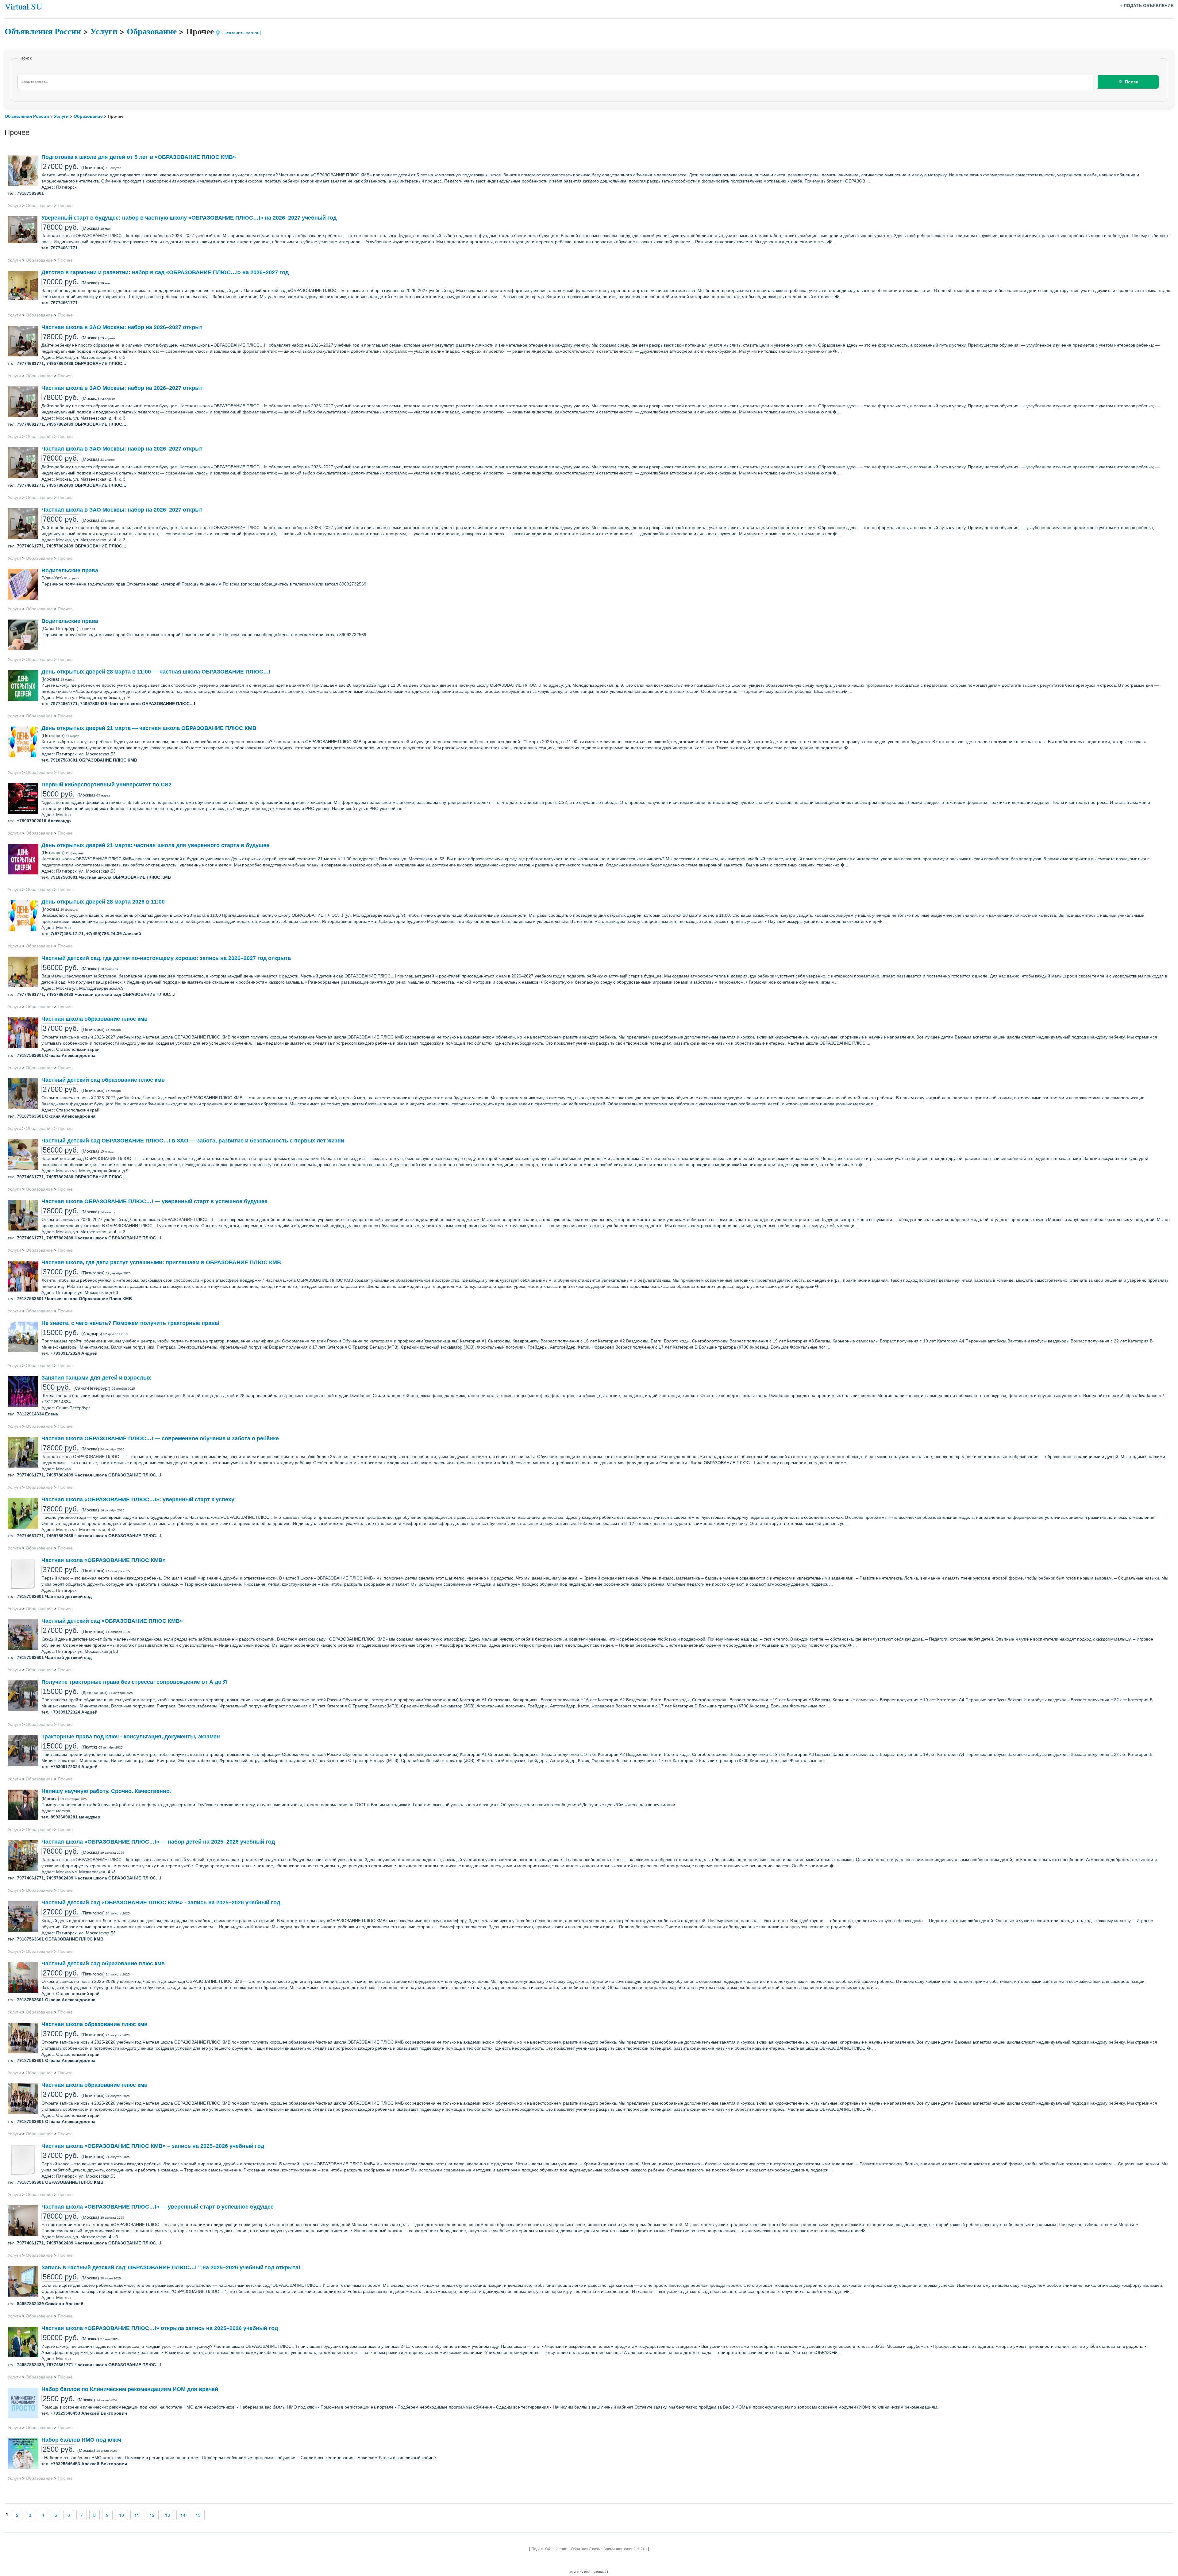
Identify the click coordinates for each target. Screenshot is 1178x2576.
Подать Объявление (549, 2549)
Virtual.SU (23, 6)
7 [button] (82, 2515)
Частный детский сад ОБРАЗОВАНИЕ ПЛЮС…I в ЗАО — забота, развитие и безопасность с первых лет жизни (193, 1141)
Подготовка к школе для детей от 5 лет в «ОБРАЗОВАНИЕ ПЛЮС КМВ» (139, 157)
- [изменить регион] (241, 33)
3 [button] (30, 2515)
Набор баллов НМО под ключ (81, 2440)
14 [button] (183, 2515)
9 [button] (107, 2515)
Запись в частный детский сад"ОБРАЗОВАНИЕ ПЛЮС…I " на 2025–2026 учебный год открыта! (171, 2267)
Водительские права (70, 570)
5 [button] (56, 2515)
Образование (152, 31)
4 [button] (43, 2515)
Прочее (65, 205)
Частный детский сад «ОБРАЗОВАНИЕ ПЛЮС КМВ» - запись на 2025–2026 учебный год (161, 1902)
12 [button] (152, 2515)
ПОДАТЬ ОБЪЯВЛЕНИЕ (1149, 6)
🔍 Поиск (1128, 82)
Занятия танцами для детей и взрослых (96, 1378)
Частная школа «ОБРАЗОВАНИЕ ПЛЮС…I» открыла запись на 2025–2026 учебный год (160, 2328)
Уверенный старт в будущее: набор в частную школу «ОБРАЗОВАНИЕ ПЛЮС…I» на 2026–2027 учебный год (189, 218)
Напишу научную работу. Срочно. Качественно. (106, 1791)
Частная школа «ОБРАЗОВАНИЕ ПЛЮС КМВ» (104, 1560)
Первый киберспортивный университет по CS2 (106, 785)
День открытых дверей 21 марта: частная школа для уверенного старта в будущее (155, 845)
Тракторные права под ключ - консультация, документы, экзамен (131, 1737)
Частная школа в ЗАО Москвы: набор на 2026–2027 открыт (122, 327)
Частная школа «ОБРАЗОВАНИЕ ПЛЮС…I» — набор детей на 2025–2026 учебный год (158, 1842)
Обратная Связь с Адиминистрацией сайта (609, 2549)
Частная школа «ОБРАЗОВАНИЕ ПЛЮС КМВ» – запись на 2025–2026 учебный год (153, 2146)
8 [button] (94, 2515)
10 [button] (121, 2515)
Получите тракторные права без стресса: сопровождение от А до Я (134, 1682)
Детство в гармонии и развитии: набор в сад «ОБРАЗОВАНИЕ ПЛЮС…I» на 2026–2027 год (165, 272)
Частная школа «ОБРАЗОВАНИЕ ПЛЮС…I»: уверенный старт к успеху (138, 1499)
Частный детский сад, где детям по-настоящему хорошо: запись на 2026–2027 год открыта (166, 958)
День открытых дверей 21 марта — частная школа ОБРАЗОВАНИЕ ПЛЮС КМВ (149, 728)
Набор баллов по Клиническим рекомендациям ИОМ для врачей (130, 2389)
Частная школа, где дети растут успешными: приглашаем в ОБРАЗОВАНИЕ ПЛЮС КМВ (161, 1262)
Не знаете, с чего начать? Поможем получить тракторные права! (131, 1323)
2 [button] (17, 2515)
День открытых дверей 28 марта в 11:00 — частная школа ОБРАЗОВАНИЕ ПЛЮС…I (156, 672)
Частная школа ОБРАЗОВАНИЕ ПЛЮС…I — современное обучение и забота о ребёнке (160, 1438)
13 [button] (167, 2515)
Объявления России (43, 31)
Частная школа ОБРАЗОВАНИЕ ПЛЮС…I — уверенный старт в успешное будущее (154, 1201)
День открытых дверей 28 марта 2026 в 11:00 (103, 902)
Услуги (104, 31)
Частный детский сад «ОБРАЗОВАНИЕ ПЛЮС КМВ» (112, 1621)
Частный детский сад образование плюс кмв (103, 1080)
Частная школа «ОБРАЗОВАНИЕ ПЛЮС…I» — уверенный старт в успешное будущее (158, 2207)
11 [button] (137, 2515)
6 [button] (69, 2515)
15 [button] (198, 2515)
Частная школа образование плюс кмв (94, 1019)
